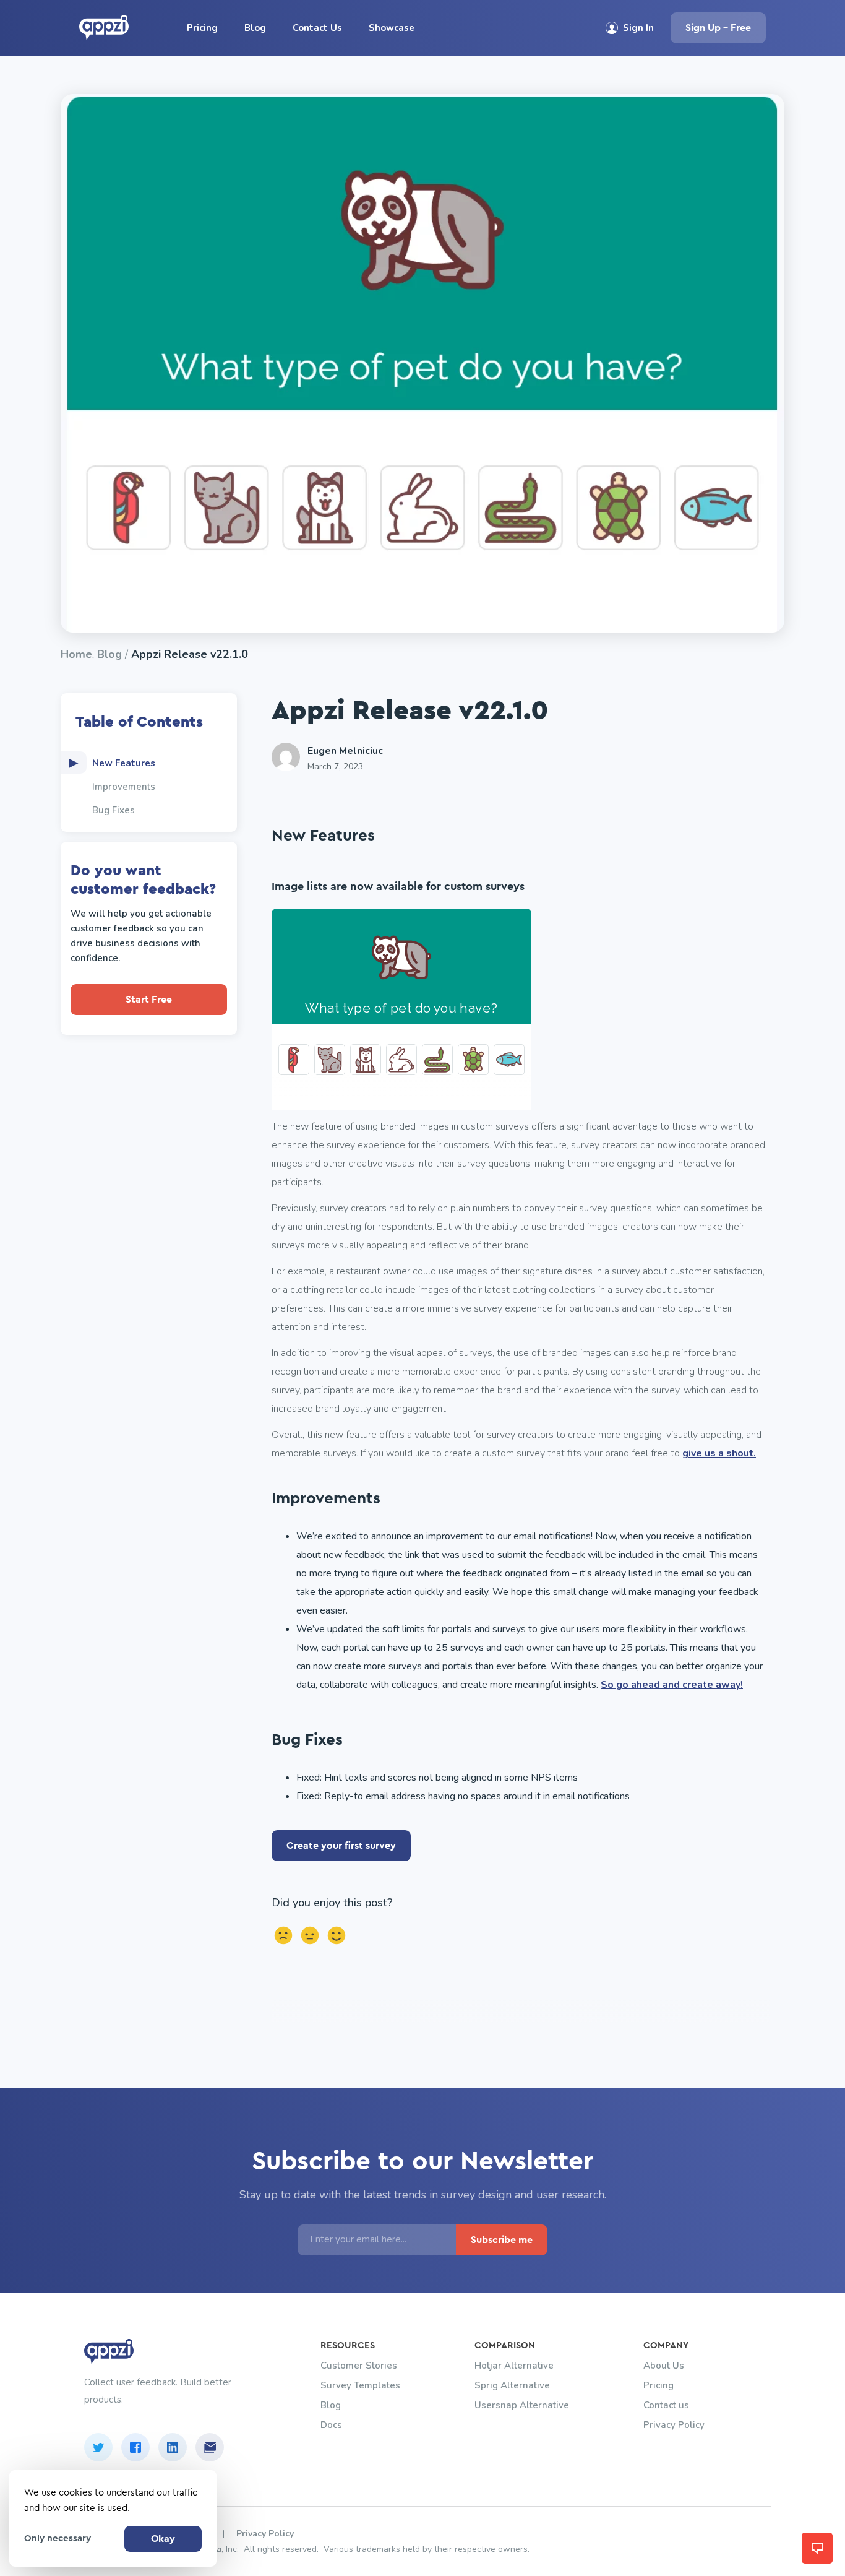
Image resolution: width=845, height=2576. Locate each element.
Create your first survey (341, 1846)
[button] (817, 2548)
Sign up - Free (718, 28)
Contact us (666, 2405)
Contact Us (317, 28)
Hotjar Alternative (514, 2366)
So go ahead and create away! (672, 1685)
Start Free (149, 1000)
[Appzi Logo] (110, 35)
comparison (505, 2345)
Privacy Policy (674, 2425)
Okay (163, 2539)
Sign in (638, 28)
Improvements (124, 787)
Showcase (392, 28)
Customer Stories (359, 2366)
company (666, 2345)
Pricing (202, 28)
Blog (255, 28)
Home (76, 654)
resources (348, 2345)
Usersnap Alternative (522, 2405)
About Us (664, 2366)
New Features (124, 763)
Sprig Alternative (512, 2385)
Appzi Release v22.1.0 (190, 654)
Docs (331, 2425)
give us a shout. (719, 1453)
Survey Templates (360, 2385)
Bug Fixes (114, 810)
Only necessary (58, 2539)
